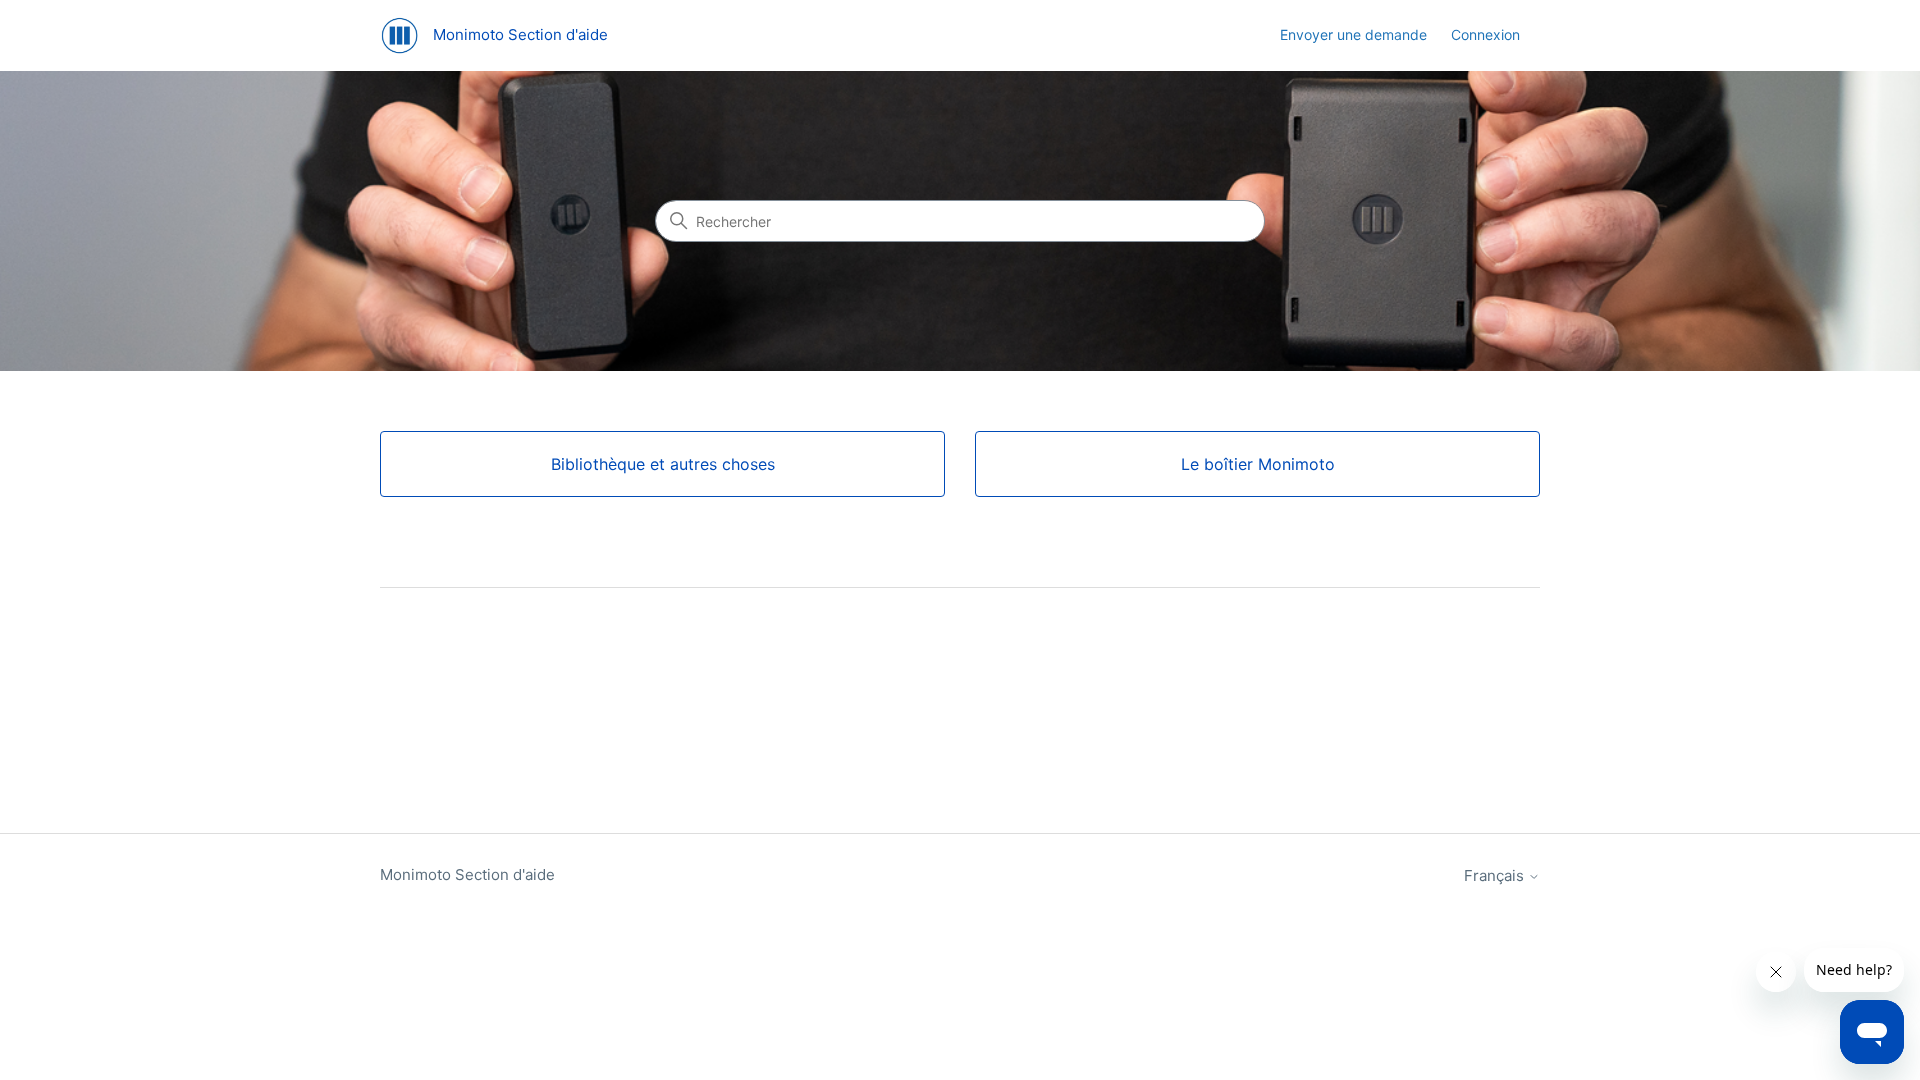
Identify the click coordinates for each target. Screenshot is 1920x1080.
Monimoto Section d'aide (467, 874)
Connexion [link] (1485, 34)
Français (1496, 875)
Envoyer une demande (1353, 34)
